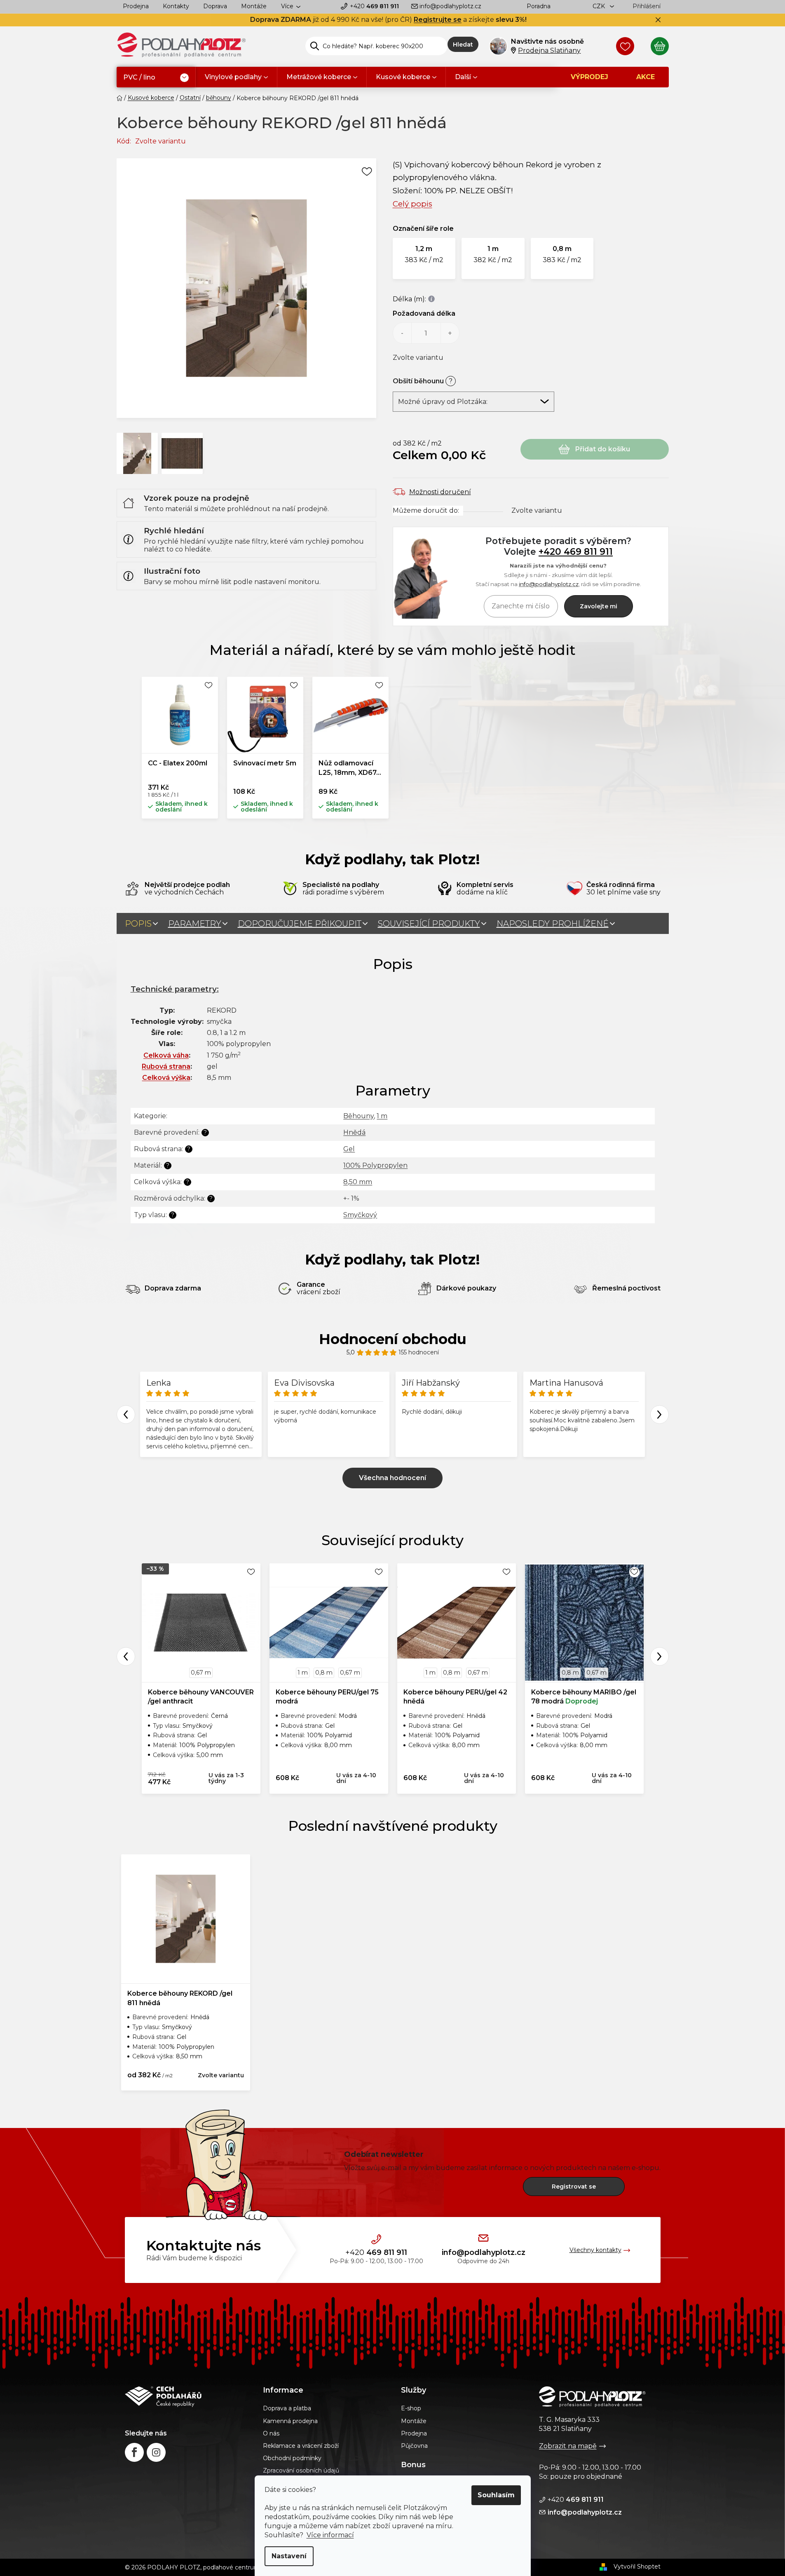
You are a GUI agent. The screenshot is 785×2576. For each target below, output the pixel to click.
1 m (382, 1116)
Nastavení (289, 2556)
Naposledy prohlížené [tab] (553, 924)
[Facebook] (134, 2452)
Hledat (463, 45)
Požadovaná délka (424, 313)
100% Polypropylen (375, 1165)
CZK (600, 6)
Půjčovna (414, 2446)
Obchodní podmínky (292, 2458)
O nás (271, 2433)
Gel (349, 1149)
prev (126, 1656)
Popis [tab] (138, 924)
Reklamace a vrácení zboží (301, 2446)
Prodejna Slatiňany (549, 50)
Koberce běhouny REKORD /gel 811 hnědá (180, 1998)
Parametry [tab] (195, 924)
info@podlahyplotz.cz (450, 6)
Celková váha (166, 1055)
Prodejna (136, 6)
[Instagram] (156, 2452)
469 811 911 (374, 6)
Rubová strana (166, 1066)
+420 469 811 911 (576, 551)
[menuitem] (156, 78)
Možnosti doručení (440, 492)
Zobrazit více (392, 1478)
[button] (424, 258)
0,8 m (324, 1673)
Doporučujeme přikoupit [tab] (300, 924)
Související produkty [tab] (429, 924)
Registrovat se (574, 2187)
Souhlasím (496, 2495)
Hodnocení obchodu (393, 1339)
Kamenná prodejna (290, 2421)
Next (660, 1414)
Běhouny (359, 1116)
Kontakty (176, 6)
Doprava (215, 6)
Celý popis (412, 204)
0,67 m (201, 1673)
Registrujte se (438, 20)
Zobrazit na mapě (568, 2446)
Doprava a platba (287, 2408)
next (660, 1656)
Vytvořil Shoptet (637, 2567)
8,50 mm (358, 1182)
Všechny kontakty (595, 2250)
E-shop (411, 2408)
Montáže (254, 6)
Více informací (330, 2535)
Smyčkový (360, 1215)
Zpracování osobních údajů (301, 2470)
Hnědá (354, 1132)
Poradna (539, 6)
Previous (126, 1414)
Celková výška (166, 1078)
